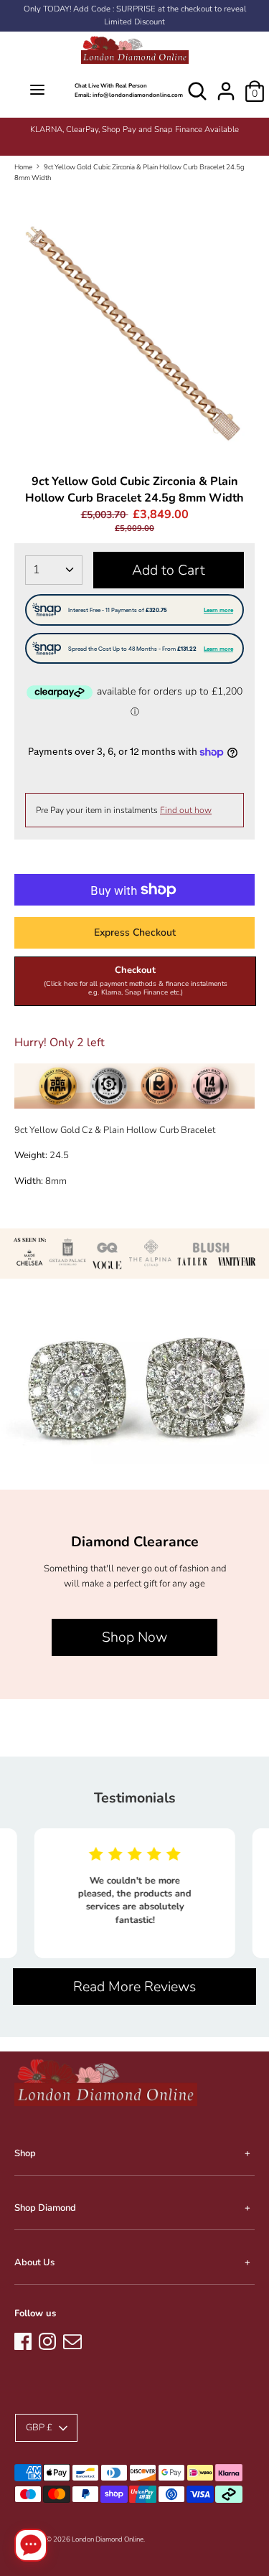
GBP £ (39, 2427)
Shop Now (134, 1637)
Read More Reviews (134, 1987)
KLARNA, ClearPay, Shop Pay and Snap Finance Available (134, 130)
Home (23, 167)
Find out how (186, 810)
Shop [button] (25, 2153)
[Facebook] (23, 2339)
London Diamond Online (108, 2539)
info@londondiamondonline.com (138, 95)
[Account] (226, 84)
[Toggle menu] (37, 91)
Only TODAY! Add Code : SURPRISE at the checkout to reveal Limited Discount (135, 15)
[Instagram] (47, 2339)
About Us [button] (34, 2262)
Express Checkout (135, 932)
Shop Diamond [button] (45, 2208)
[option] (134, 130)
